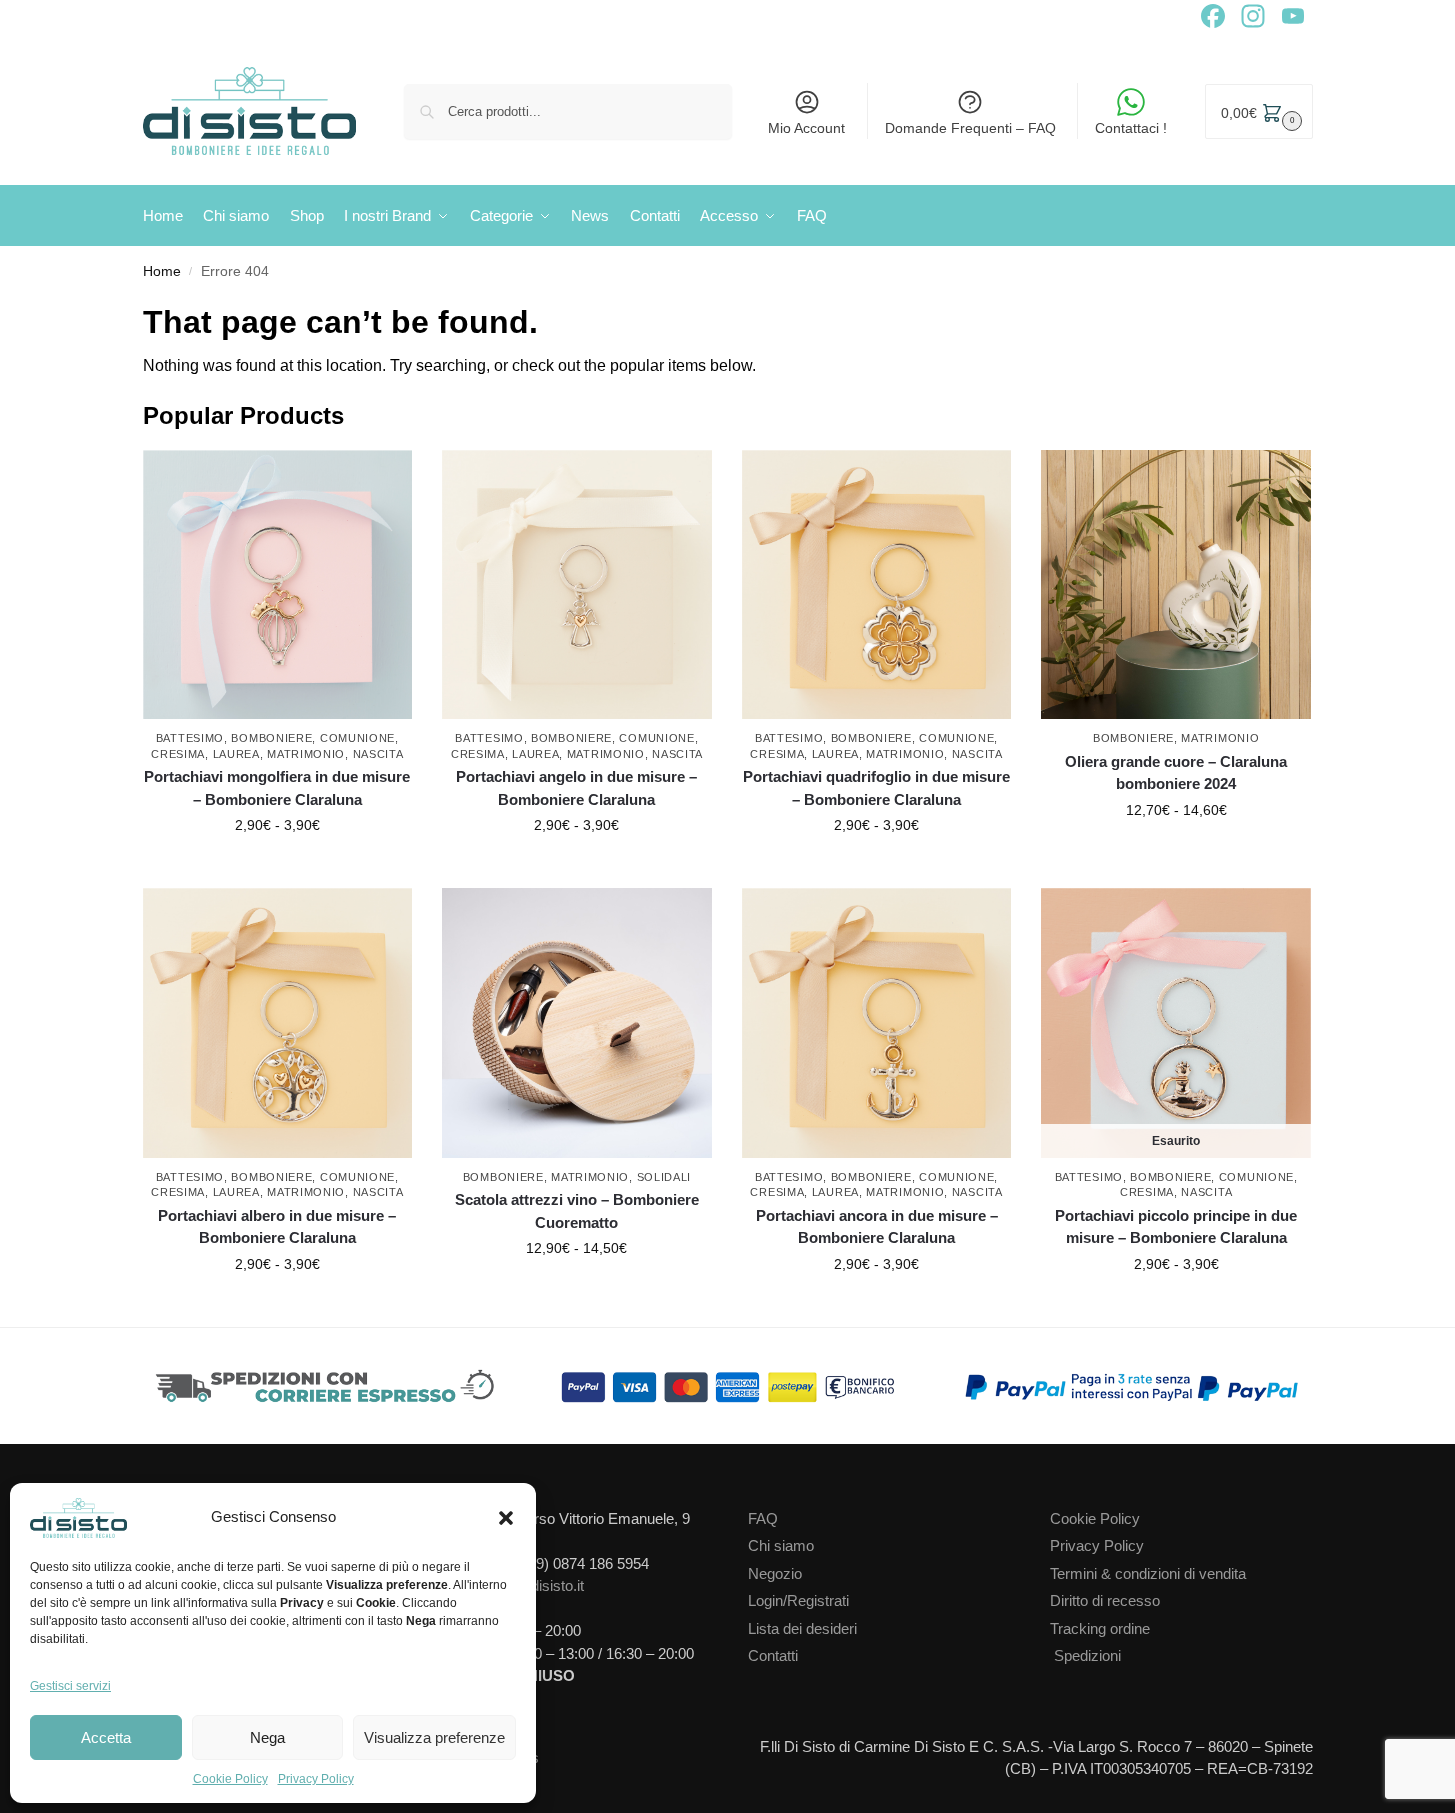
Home (162, 271)
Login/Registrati (798, 1600)
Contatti (773, 1655)
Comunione (357, 738)
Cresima (178, 754)
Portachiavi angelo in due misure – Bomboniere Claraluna (576, 788)
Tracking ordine (1100, 1628)
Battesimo (190, 738)
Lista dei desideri (802, 1628)
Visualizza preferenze (434, 1737)
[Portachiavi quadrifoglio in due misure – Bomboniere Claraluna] (877, 585)
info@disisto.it (538, 1585)
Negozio (775, 1573)
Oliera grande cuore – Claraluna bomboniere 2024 (1176, 773)
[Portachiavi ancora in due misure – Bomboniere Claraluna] (877, 1023)
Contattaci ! (1131, 128)
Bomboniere (271, 738)
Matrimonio (306, 754)
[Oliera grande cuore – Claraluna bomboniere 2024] (1176, 585)
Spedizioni (1087, 1655)
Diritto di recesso (1105, 1600)
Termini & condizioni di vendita (1148, 1573)
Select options (277, 868)
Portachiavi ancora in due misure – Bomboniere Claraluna (877, 1227)
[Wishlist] (402, 480)
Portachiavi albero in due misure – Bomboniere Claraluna (277, 1227)
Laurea (236, 754)
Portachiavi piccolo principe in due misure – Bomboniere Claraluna (1176, 1227)
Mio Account (806, 128)
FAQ (763, 1518)
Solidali (664, 1177)
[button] (506, 1518)
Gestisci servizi (70, 1686)
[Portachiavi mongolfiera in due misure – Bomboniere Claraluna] (278, 585)
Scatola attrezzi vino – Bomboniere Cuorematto (577, 1211)
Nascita (378, 754)
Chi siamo (781, 1545)
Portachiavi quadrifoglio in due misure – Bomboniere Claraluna (876, 788)
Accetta (106, 1737)
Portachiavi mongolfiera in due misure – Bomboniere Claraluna (277, 788)
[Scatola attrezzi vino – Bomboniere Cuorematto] (577, 1023)
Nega (267, 1737)
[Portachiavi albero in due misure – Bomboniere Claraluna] (278, 1023)
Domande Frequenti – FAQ (970, 128)
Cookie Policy (230, 1779)
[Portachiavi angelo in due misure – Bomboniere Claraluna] (577, 585)
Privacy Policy (316, 1779)
